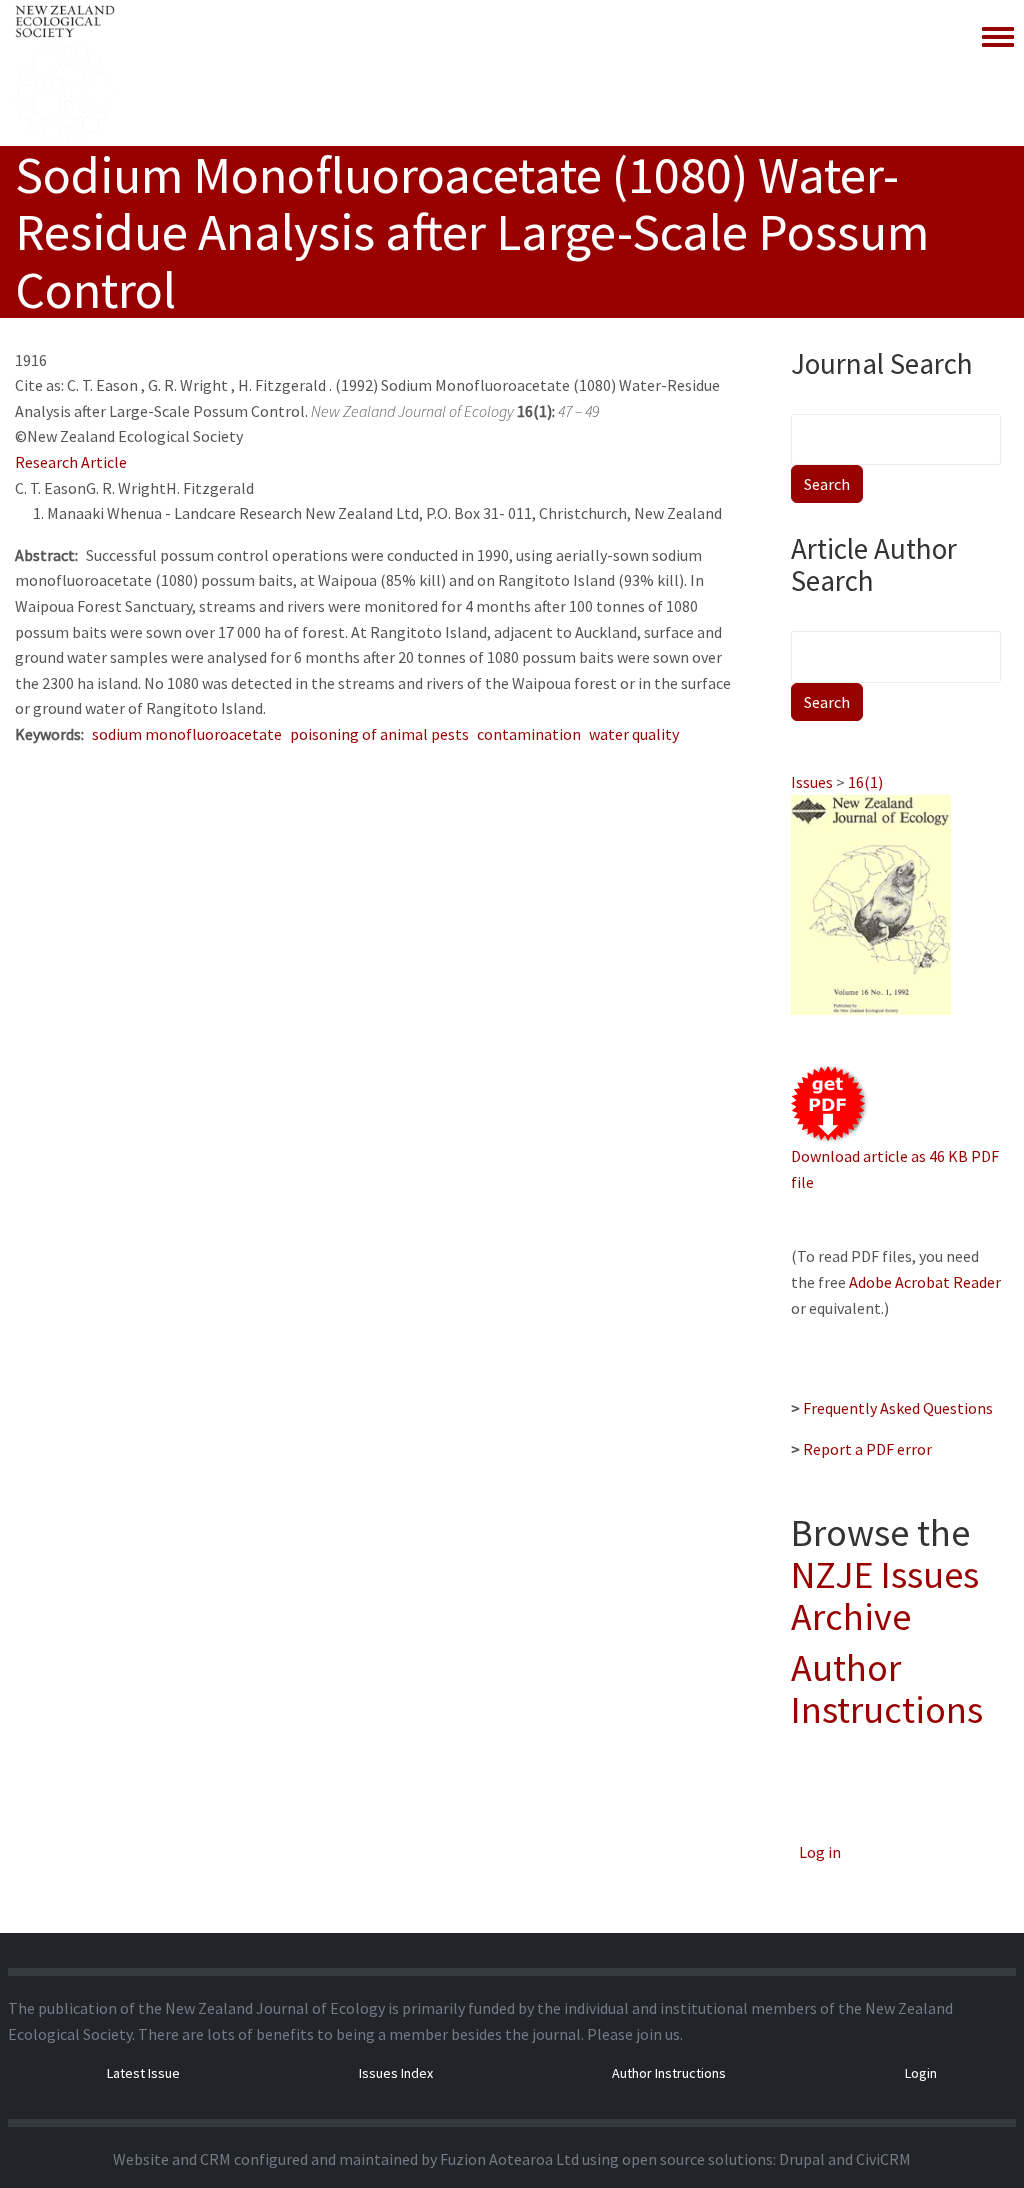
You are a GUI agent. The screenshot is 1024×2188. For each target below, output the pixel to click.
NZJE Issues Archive (885, 1595)
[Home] (65, 73)
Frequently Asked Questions (898, 1408)
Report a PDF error (867, 1449)
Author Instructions (887, 1688)
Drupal (802, 2159)
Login (921, 2073)
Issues (812, 782)
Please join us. (635, 2034)
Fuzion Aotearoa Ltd (509, 2159)
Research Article (71, 462)
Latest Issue (143, 2073)
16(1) (865, 782)
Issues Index (396, 2073)
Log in (820, 1852)
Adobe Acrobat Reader (925, 1282)
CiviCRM (883, 2159)
